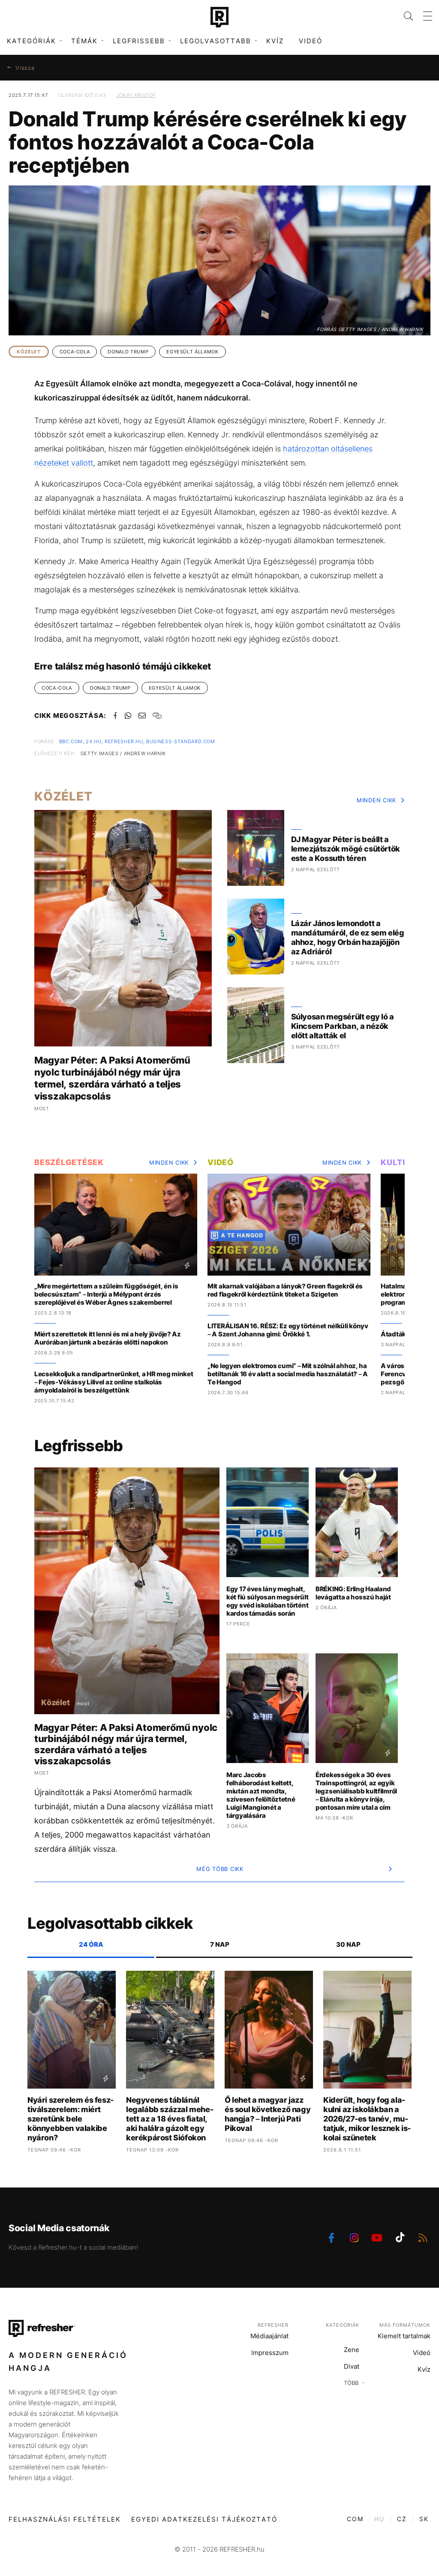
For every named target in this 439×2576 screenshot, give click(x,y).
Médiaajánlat (269, 2336)
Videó (311, 41)
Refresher (273, 2325)
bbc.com (71, 741)
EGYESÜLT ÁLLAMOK (192, 352)
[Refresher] (219, 17)
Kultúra (400, 1162)
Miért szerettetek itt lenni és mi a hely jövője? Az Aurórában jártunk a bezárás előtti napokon (108, 1338)
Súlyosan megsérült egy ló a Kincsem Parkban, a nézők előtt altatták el (343, 1026)
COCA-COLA (75, 352)
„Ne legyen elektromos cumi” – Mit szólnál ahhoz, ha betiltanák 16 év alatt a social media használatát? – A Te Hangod (288, 1374)
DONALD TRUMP (128, 352)
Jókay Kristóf (136, 95)
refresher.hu (124, 741)
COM (355, 2519)
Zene (352, 2350)
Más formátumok (405, 2325)
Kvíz (275, 41)
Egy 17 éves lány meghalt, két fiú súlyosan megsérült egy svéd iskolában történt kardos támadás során (267, 1601)
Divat (352, 2366)
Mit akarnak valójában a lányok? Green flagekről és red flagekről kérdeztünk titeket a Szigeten (285, 1290)
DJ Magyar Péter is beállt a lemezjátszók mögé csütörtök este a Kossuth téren (346, 849)
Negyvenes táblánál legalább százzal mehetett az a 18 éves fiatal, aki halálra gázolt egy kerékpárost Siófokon (170, 2119)
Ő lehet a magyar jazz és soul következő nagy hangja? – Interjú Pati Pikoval (268, 2114)
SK (424, 2519)
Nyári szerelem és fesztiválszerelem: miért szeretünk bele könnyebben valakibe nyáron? (71, 2119)
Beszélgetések (69, 1162)
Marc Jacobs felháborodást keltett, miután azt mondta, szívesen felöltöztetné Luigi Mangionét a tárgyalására (261, 1795)
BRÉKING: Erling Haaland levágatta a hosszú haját (353, 1593)
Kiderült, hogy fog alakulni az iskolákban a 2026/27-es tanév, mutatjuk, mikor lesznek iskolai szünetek (367, 2119)
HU (379, 2519)
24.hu (93, 741)
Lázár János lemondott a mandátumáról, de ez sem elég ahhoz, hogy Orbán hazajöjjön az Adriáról (348, 937)
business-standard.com (181, 741)
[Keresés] (403, 16)
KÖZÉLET (29, 352)
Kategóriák (343, 2325)
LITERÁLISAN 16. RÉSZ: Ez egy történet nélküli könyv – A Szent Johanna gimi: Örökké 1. (288, 1330)
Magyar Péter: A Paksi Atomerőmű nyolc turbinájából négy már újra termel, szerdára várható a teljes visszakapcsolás (112, 1078)
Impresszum (270, 2353)
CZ (402, 2519)
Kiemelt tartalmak (404, 2336)
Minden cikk (376, 800)
